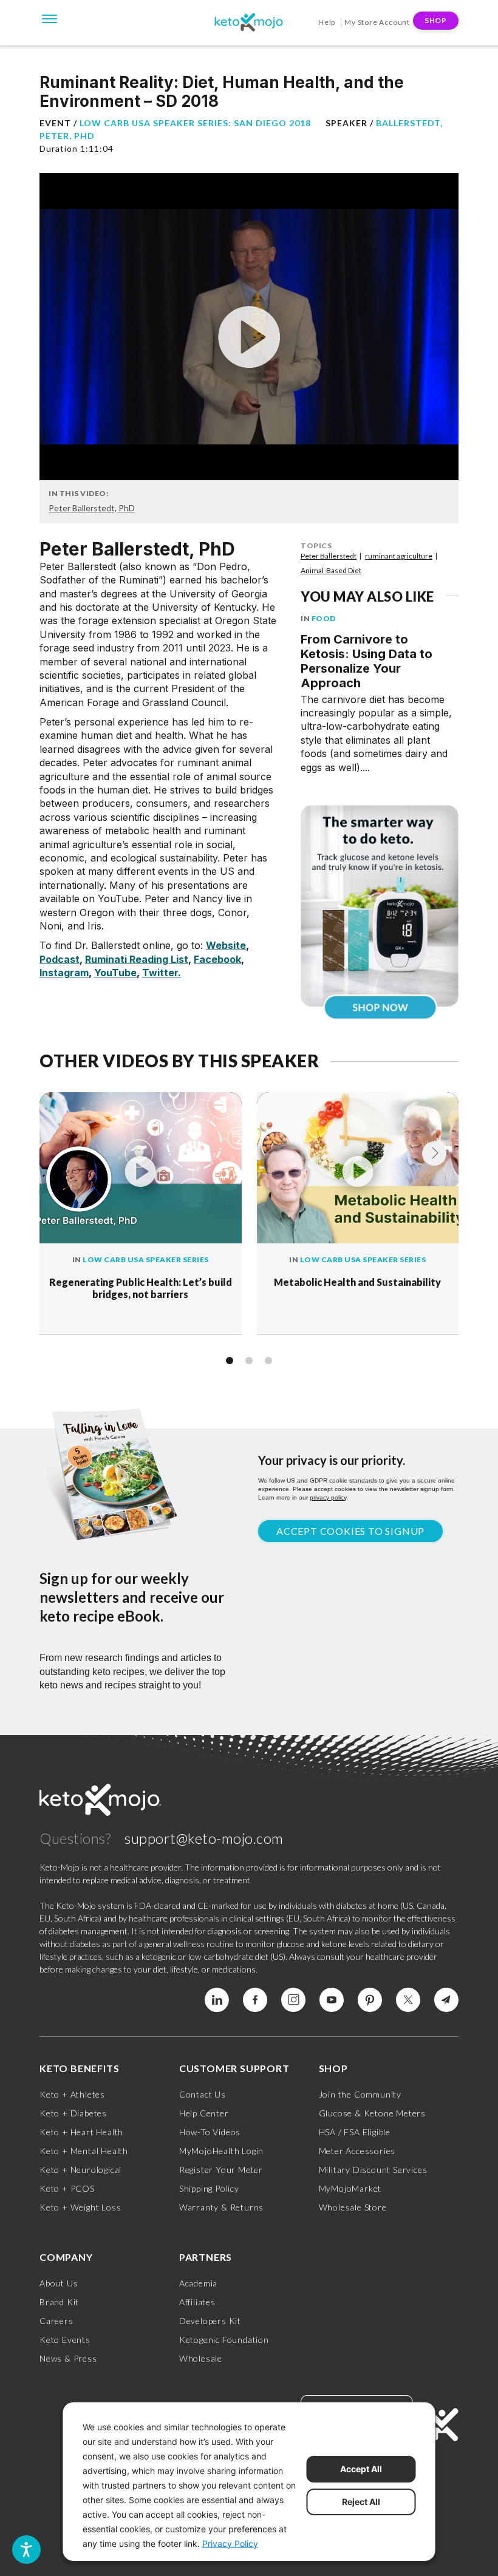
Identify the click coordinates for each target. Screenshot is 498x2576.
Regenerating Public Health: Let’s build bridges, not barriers (141, 1288)
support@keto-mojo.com (204, 1838)
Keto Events (65, 2340)
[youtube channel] (332, 2000)
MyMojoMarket (350, 2188)
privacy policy (328, 1497)
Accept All (361, 2469)
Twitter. (162, 973)
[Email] (446, 2000)
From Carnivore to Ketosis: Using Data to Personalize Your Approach (367, 661)
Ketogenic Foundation (224, 2340)
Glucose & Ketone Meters (372, 2113)
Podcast (60, 959)
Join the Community (360, 2094)
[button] (230, 1361)
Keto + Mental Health (84, 2151)
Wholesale (201, 2358)
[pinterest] (370, 2000)
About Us (59, 2283)
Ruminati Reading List (137, 959)
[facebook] (255, 2000)
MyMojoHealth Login (221, 2151)
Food (324, 618)
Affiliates (197, 2302)
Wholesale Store (353, 2207)
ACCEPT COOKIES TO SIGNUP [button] (350, 1531)
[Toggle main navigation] (50, 18)
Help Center (204, 2113)
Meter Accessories (357, 2151)
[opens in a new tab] (380, 902)
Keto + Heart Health (81, 2132)
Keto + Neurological (80, 2170)
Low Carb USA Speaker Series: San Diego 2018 (195, 123)
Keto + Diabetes (73, 2113)
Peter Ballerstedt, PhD (92, 508)
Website (226, 945)
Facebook (217, 959)
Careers (56, 2321)
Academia (198, 2283)
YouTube (115, 973)
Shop (436, 20)
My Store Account (377, 22)
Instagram (64, 973)
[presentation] (434, 1154)
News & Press (68, 2358)
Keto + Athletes (72, 2094)
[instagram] (293, 2000)
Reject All (361, 2502)
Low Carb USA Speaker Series (146, 1259)
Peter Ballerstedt (329, 556)
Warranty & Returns (221, 2207)
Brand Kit (59, 2302)
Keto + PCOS (67, 2188)
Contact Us (203, 2094)
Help (327, 22)
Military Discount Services (373, 2170)
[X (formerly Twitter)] (408, 2000)
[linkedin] (217, 2000)
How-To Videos (210, 2132)
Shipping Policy (209, 2188)
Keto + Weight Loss (80, 2207)
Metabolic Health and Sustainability (357, 1282)
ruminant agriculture (399, 556)
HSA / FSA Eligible (355, 2132)
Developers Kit (210, 2321)
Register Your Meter (221, 2170)
